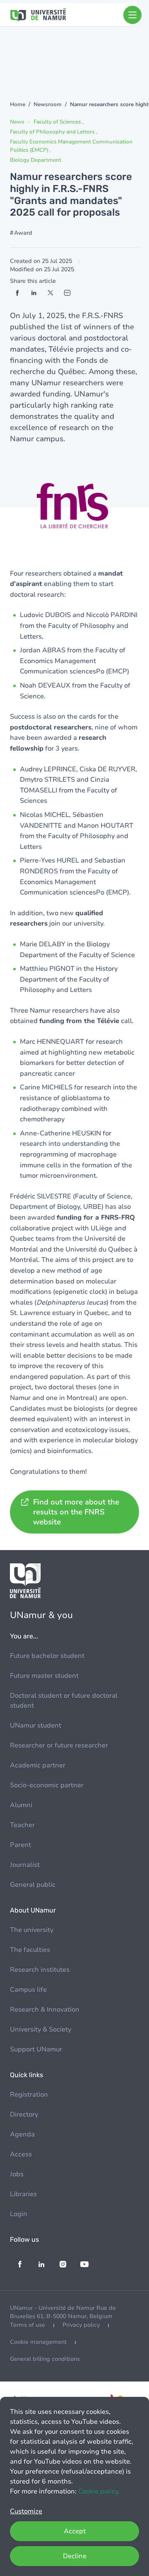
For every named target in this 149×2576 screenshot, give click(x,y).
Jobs (17, 2174)
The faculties (30, 1950)
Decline (75, 2556)
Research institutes (40, 1970)
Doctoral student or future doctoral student (64, 1701)
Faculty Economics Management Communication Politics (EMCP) (71, 146)
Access (21, 2154)
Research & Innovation (45, 2010)
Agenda (22, 2134)
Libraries (23, 2194)
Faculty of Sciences (58, 122)
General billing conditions (45, 2359)
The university (32, 1930)
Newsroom (48, 104)
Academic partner (38, 1765)
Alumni (21, 1805)
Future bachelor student (47, 1656)
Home (18, 104)
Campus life (28, 1990)
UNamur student (36, 1725)
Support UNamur (36, 2049)
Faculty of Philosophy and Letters (53, 132)
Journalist (25, 1865)
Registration (29, 2095)
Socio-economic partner (47, 1785)
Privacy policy (81, 2325)
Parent (20, 1845)
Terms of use (28, 2325)
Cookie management (38, 2342)
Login (19, 2214)
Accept (75, 2531)
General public (33, 1885)
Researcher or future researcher (59, 1745)
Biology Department (36, 160)
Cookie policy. (99, 2491)
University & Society (41, 2029)
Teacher (22, 1825)
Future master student (44, 1676)
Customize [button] (26, 2511)
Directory (24, 2114)
